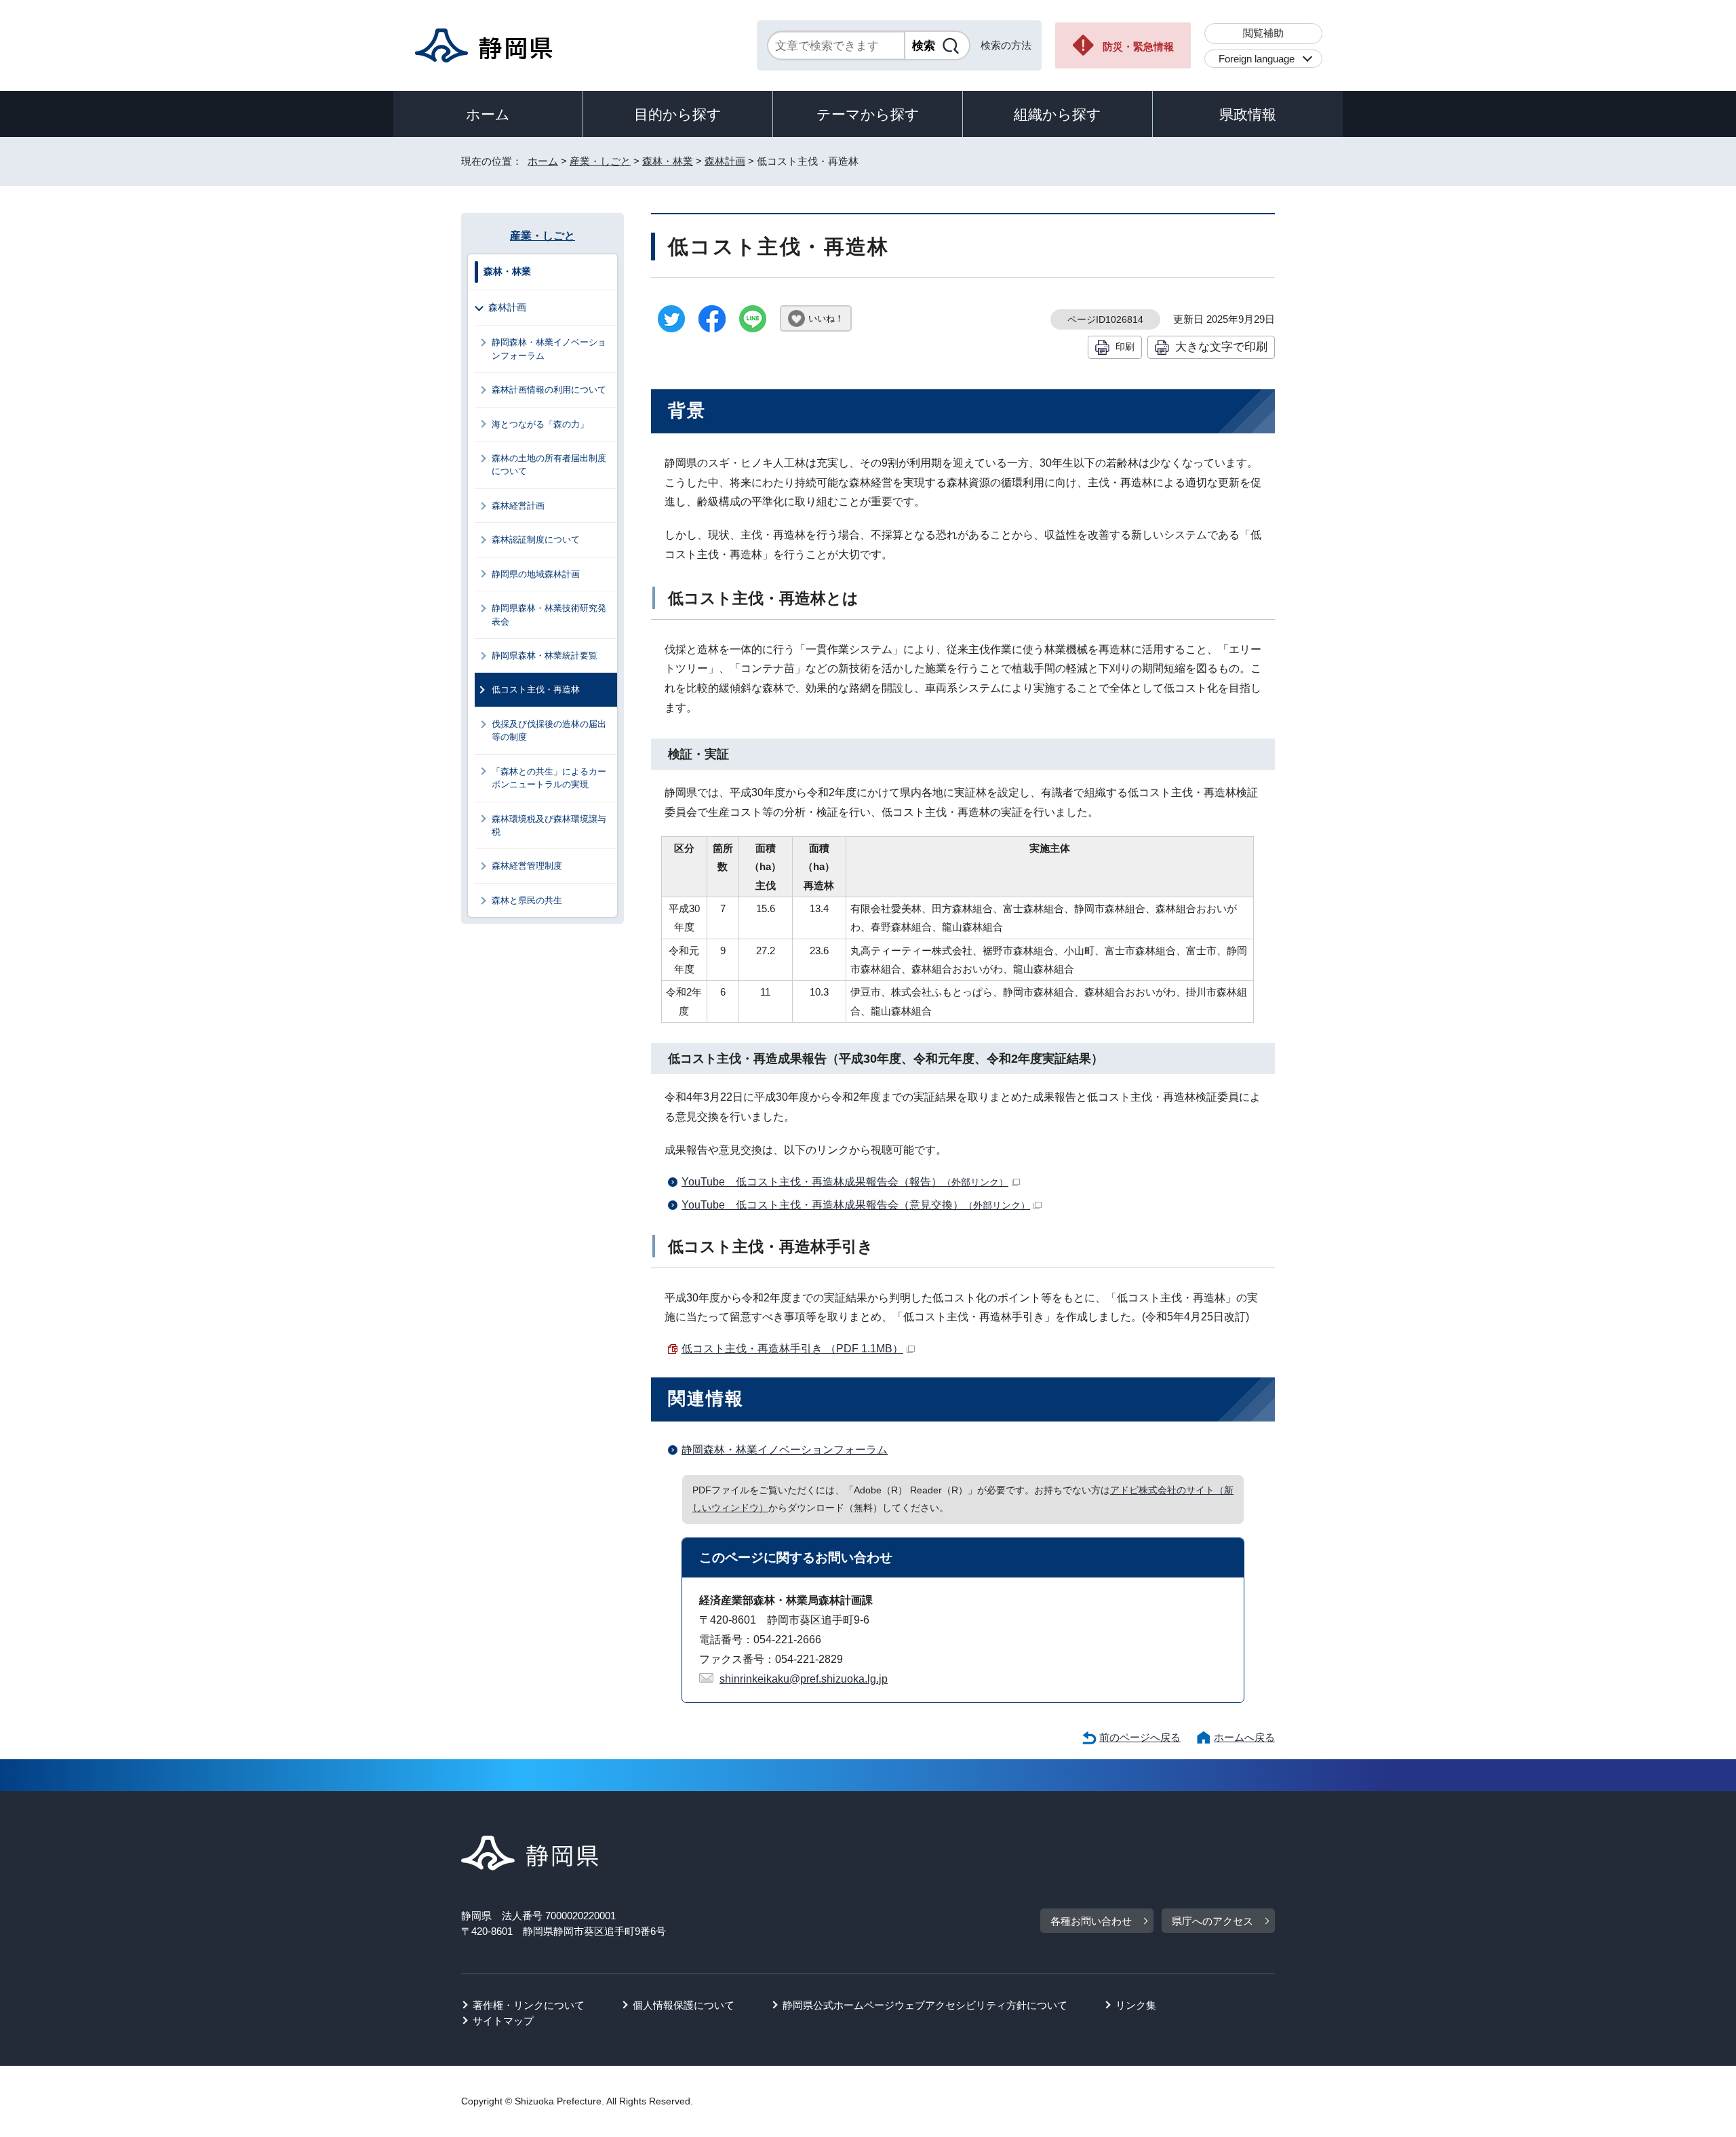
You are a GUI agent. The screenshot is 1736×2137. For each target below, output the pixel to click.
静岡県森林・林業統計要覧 (545, 655)
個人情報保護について (684, 2005)
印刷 (1125, 347)
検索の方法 (1006, 45)
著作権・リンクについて (529, 2005)
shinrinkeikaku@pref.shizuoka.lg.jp (804, 1679)
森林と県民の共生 (527, 900)
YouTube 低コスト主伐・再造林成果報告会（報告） (845, 1182)
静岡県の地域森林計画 (536, 574)
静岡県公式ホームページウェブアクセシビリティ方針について (925, 2005)
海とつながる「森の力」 (540, 424)
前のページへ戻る (1140, 1737)
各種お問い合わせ (1091, 1921)
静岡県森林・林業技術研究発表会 (549, 614)
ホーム (488, 114)
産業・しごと (600, 161)
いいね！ (826, 318)
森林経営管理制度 (527, 866)
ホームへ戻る (1244, 1737)
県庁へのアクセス (1212, 1921)
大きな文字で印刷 (1221, 347)
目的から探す (678, 114)
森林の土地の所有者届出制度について (549, 465)
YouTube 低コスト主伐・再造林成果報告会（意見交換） (856, 1205)
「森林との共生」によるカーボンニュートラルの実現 (549, 778)
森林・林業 (668, 161)
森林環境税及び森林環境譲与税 (549, 825)
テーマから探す (868, 114)
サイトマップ (503, 2021)
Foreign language (1257, 59)
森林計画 (725, 161)
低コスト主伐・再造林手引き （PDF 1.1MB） (792, 1349)
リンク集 (1136, 2005)
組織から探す (1058, 114)
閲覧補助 (1263, 33)
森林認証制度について (536, 540)
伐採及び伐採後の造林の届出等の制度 (549, 730)
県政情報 (1248, 114)
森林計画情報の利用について (549, 390)
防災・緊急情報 (1138, 46)
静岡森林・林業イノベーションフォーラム (785, 1450)
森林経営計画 (518, 506)
